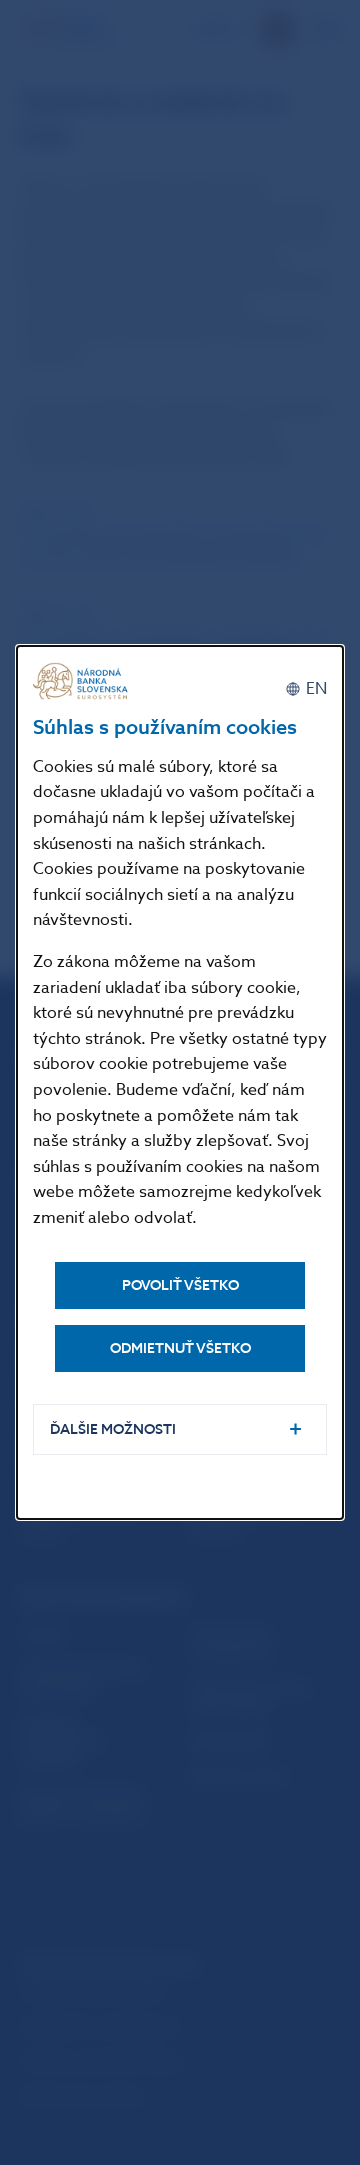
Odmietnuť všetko (180, 1348)
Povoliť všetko (180, 1285)
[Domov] (83, 681)
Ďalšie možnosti (113, 1429)
